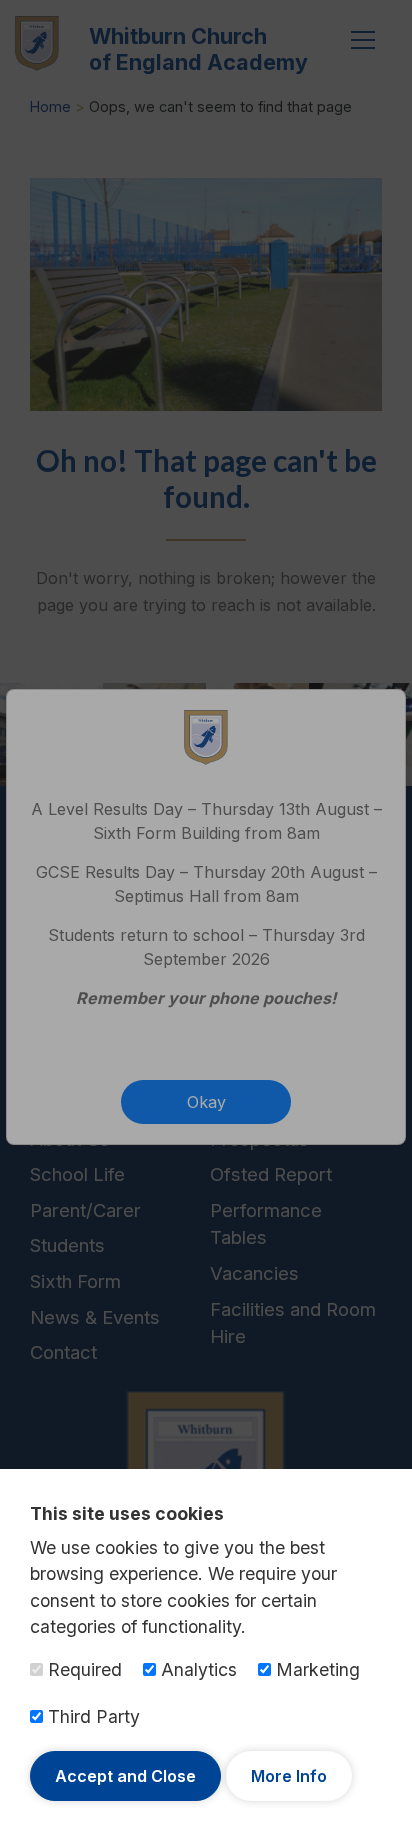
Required (82, 1669)
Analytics (196, 1669)
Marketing (315, 1669)
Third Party (91, 1716)
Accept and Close (125, 1776)
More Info (289, 1776)
